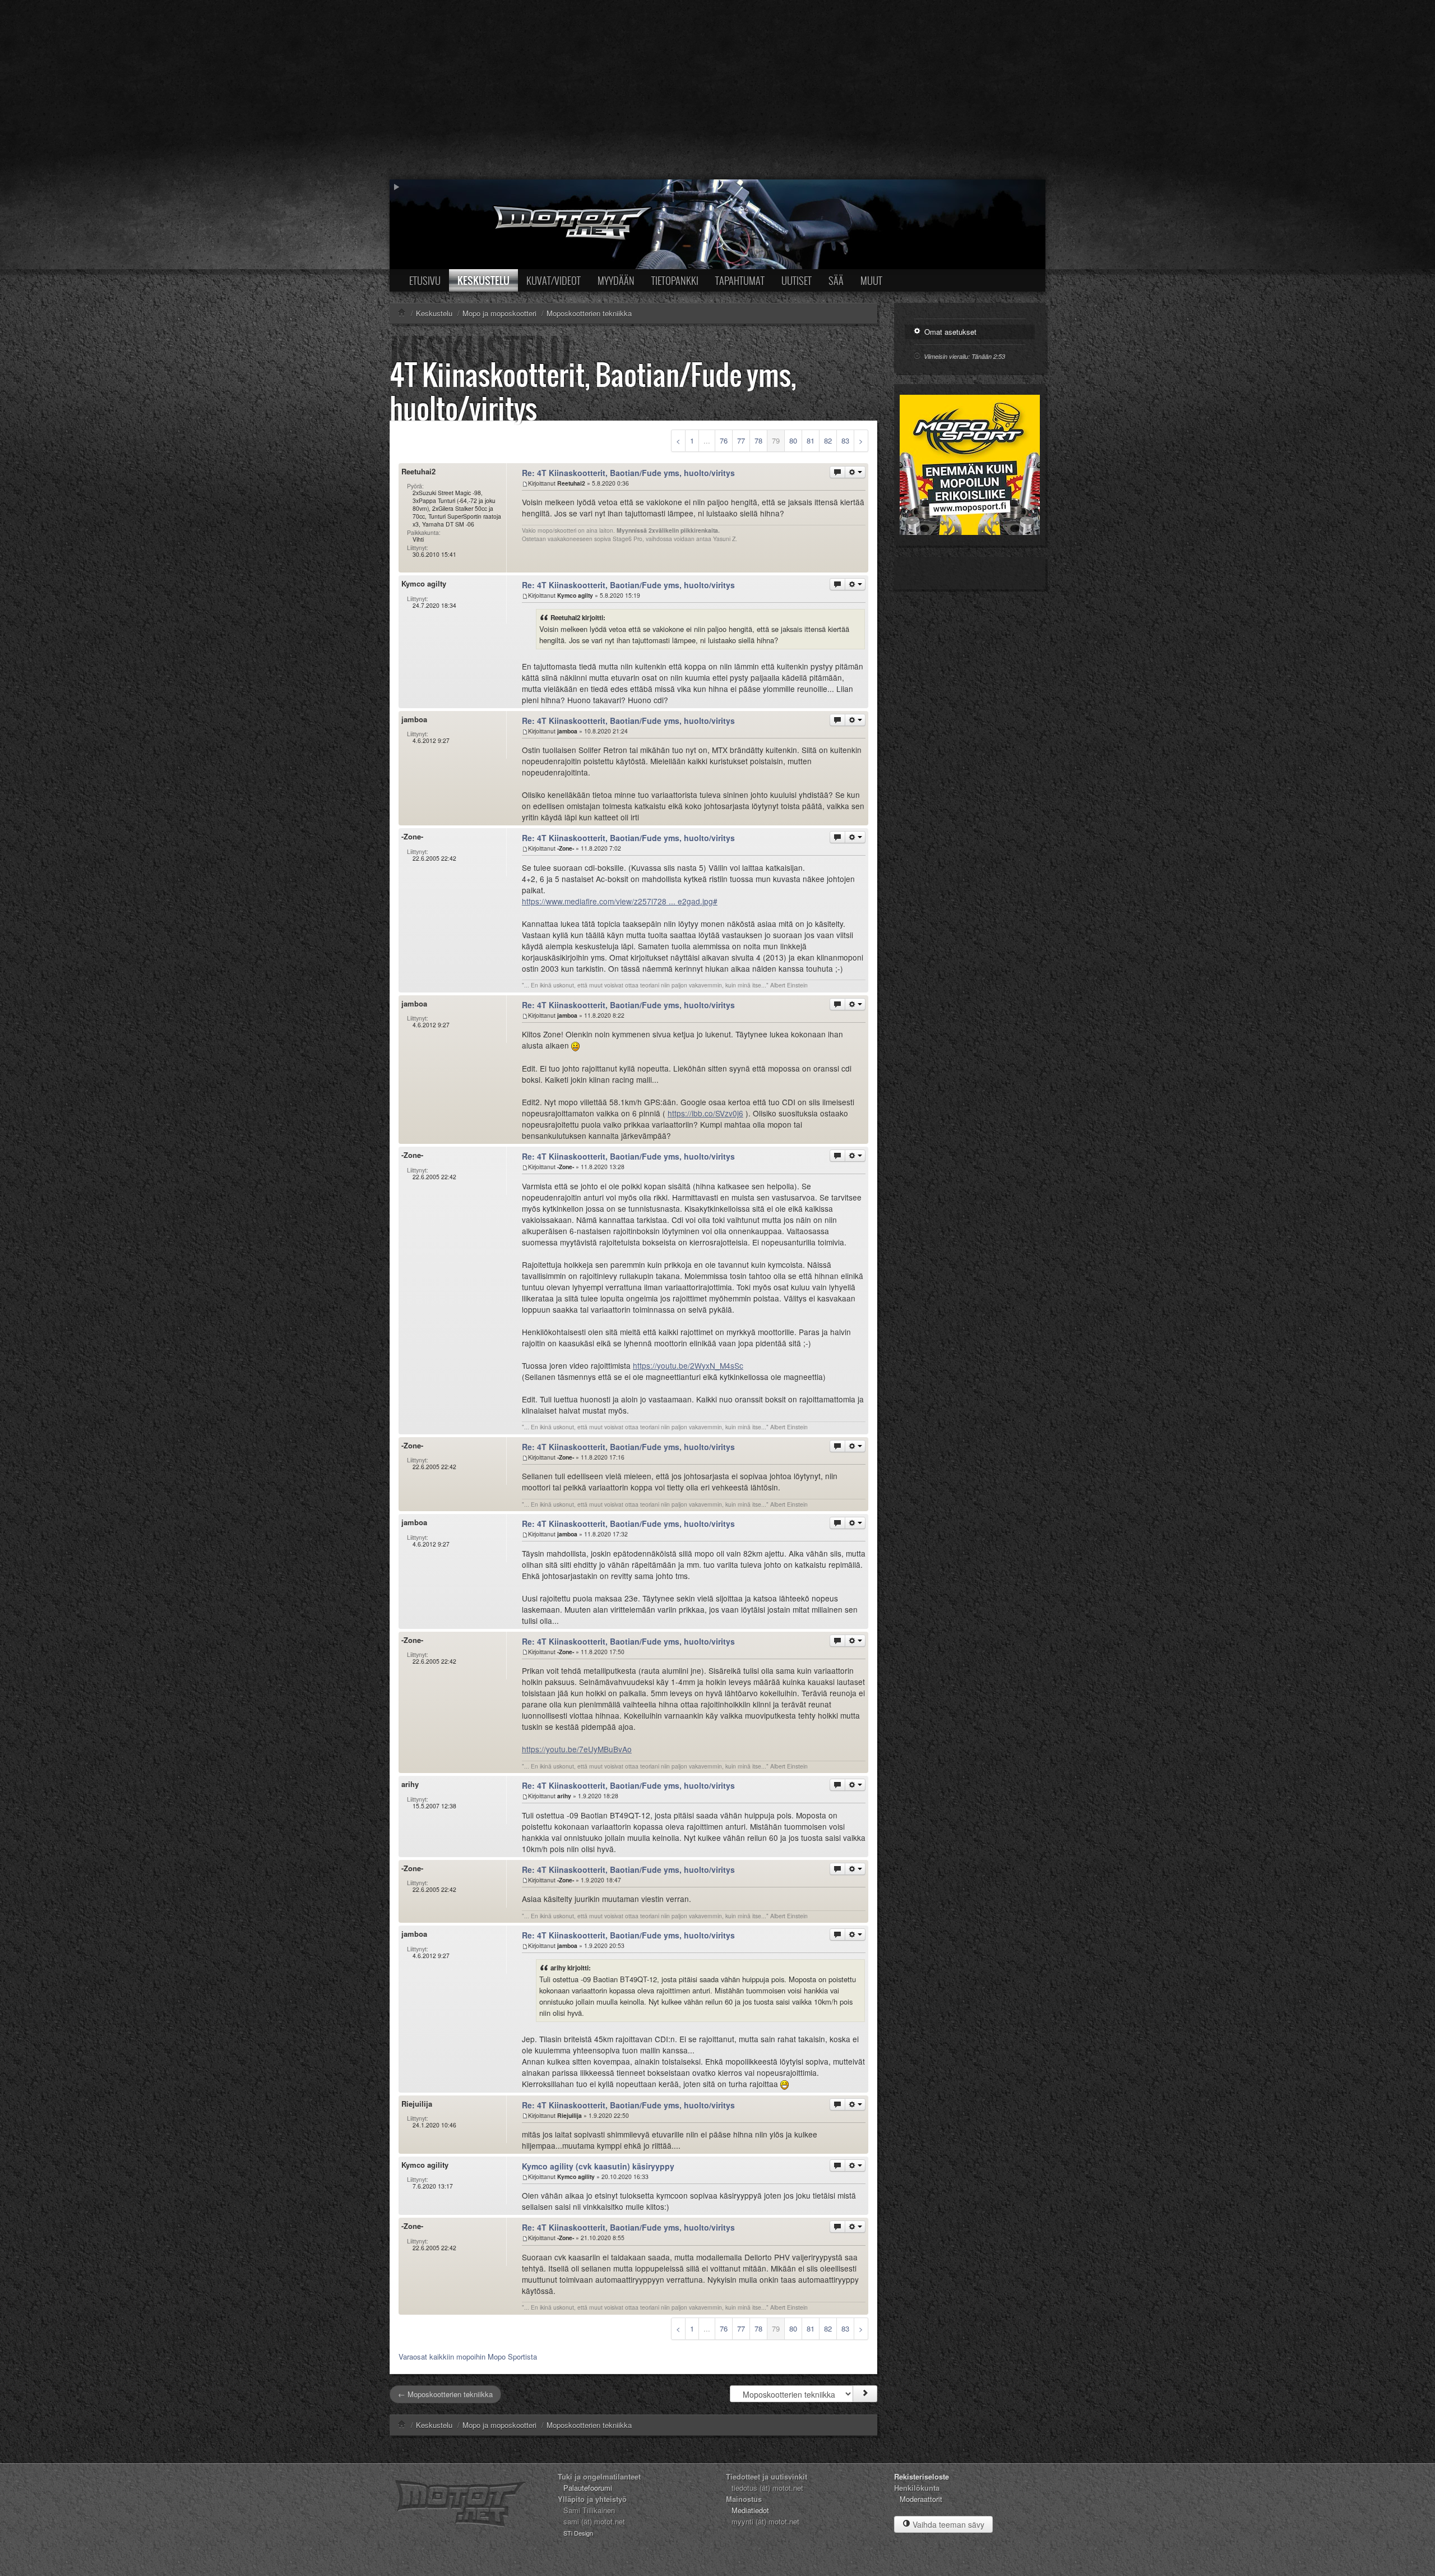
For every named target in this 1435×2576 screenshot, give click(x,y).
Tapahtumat (740, 280)
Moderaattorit (921, 2499)
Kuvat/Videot (554, 280)
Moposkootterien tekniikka (589, 2425)
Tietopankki (675, 280)
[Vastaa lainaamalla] (837, 472)
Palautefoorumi (588, 2488)
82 (828, 440)
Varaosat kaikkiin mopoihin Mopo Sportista (468, 2356)
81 (811, 440)
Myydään (616, 280)
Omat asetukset (949, 332)
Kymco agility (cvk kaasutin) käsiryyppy (598, 2166)
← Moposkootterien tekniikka (445, 2394)
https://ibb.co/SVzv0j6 (705, 1113)
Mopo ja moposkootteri (499, 2425)
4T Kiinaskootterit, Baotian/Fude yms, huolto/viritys (593, 391)
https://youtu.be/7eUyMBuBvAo (577, 1749)
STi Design (578, 2533)
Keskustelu (483, 280)
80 (793, 440)
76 (724, 440)
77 (741, 440)
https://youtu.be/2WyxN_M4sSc (688, 1365)
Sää (836, 280)
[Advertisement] (717, 90)
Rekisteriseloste (922, 2476)
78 (758, 440)
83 (845, 440)
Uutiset (797, 280)
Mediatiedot (750, 2510)
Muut (871, 280)
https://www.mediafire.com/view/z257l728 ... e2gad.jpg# (620, 901)
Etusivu (425, 280)
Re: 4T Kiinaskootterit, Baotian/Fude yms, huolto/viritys (628, 473)
